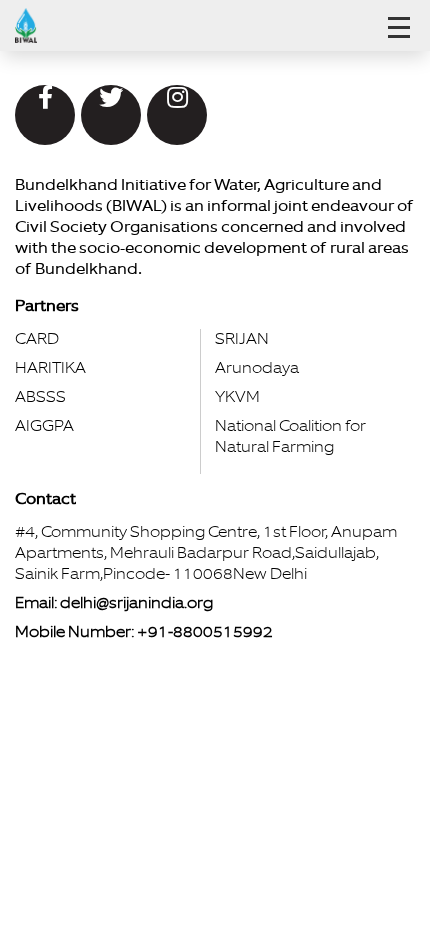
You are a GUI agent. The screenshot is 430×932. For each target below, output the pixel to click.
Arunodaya (257, 368)
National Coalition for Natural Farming (290, 436)
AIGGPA (44, 426)
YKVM (237, 397)
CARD (37, 339)
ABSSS (40, 397)
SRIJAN (242, 339)
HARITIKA (50, 368)
